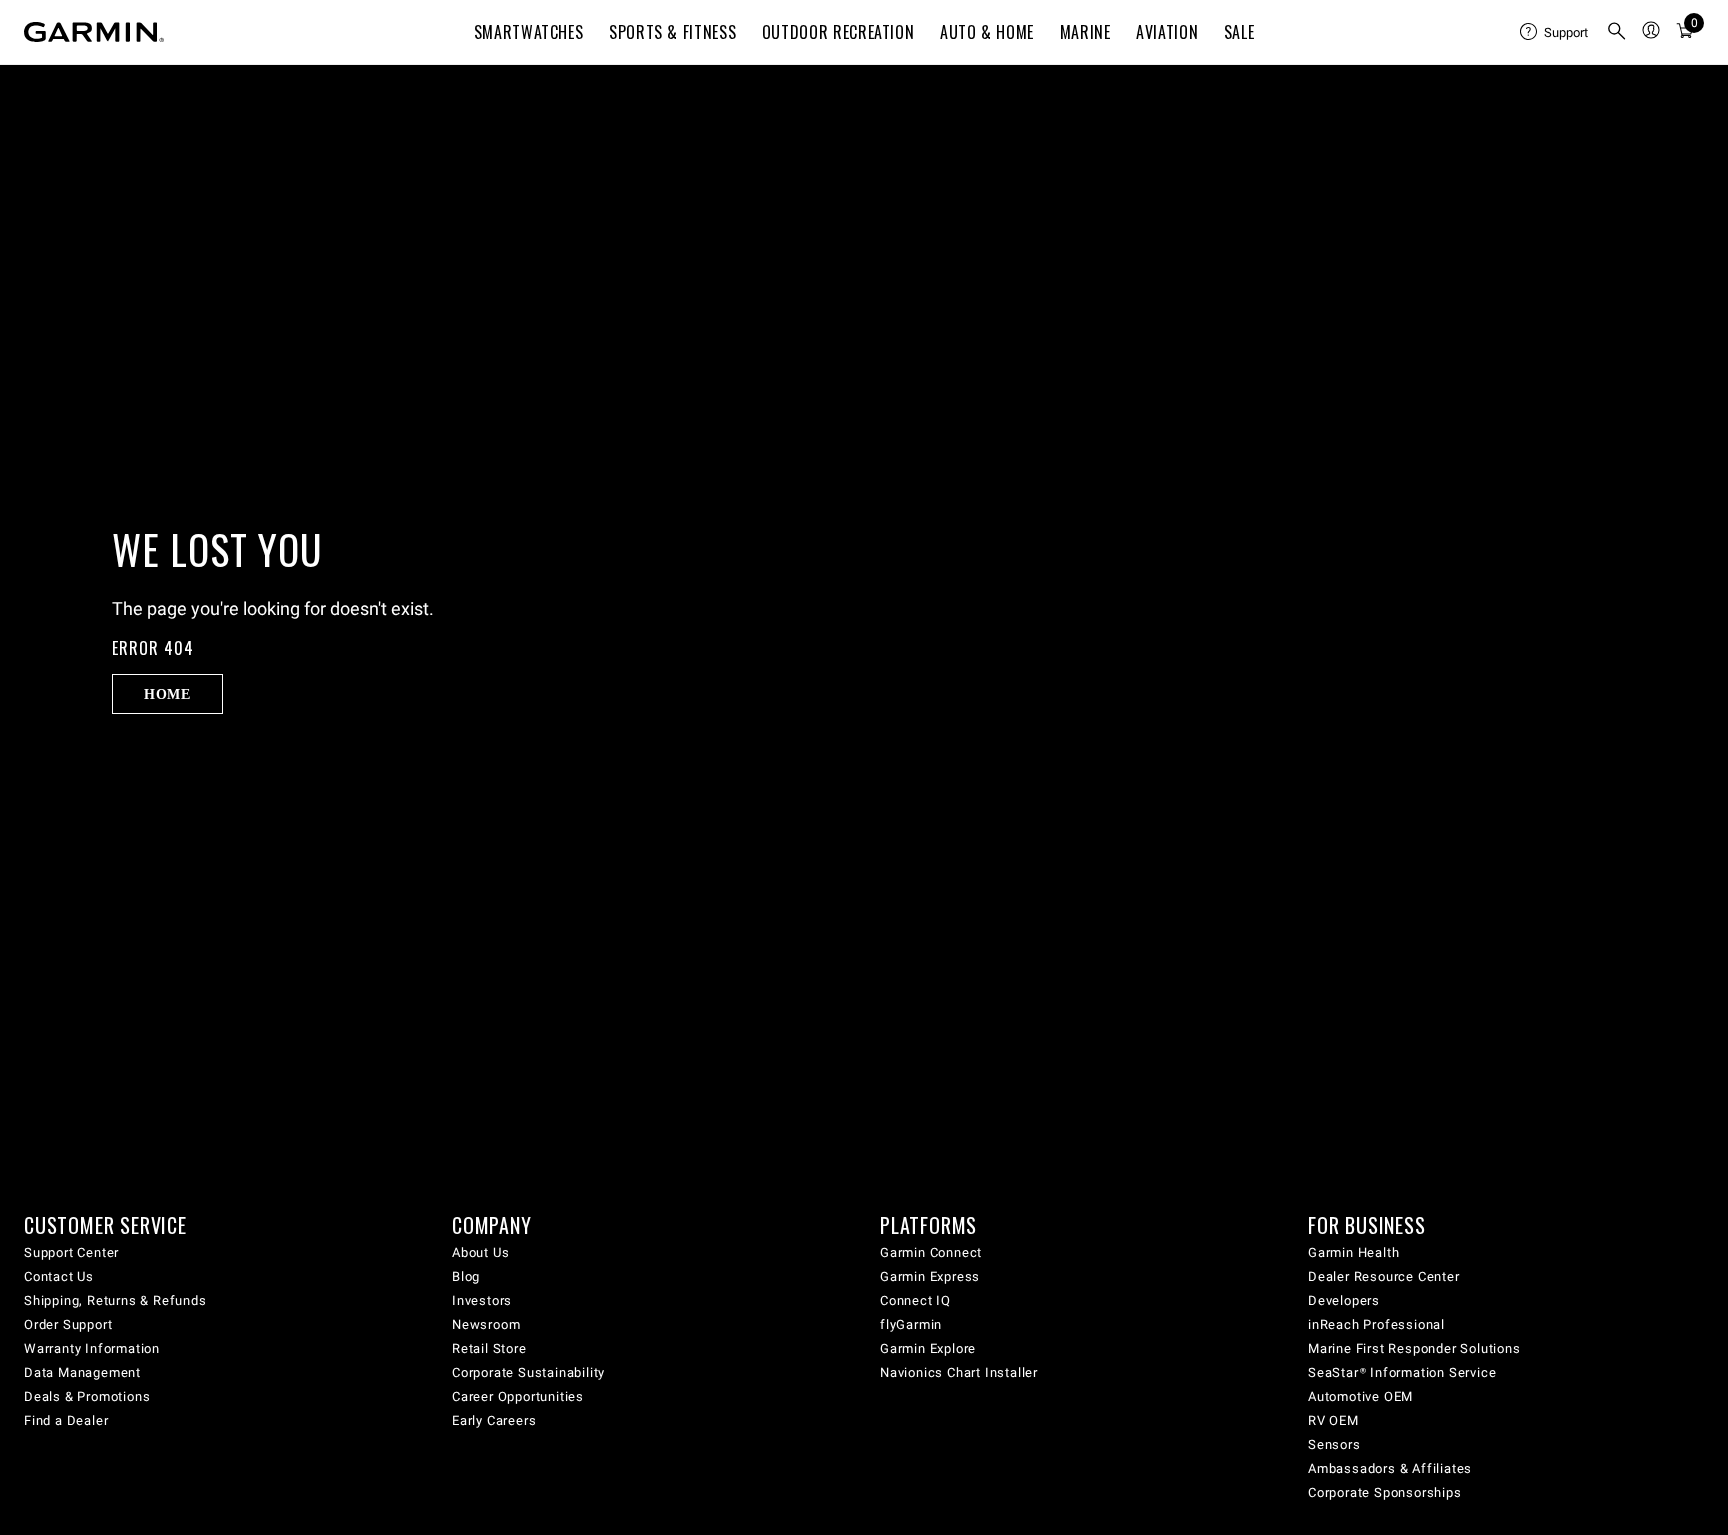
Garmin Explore (928, 1348)
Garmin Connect (931, 1252)
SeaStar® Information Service (1402, 1372)
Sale (1239, 32)
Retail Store (489, 1348)
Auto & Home (987, 32)
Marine (1085, 32)
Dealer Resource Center (1384, 1276)
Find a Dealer (66, 1420)
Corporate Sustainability (528, 1372)
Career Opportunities (518, 1396)
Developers (1344, 1300)
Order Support (68, 1324)
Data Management (82, 1372)
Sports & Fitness (672, 32)
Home (167, 694)
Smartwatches (529, 32)
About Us (480, 1252)
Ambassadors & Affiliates (1390, 1468)
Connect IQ (915, 1300)
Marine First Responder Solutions (1414, 1348)
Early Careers (494, 1420)
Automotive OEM (1360, 1396)
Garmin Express (930, 1276)
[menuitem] (1555, 32)
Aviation (1167, 32)
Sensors (1334, 1444)
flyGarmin (911, 1324)
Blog (466, 1276)
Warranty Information (92, 1348)
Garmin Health (1353, 1252)
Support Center (71, 1252)
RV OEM (1333, 1420)
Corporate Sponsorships (1385, 1492)
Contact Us (59, 1276)
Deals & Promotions (87, 1396)
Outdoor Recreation (838, 32)
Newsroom (486, 1324)
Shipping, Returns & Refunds (115, 1300)
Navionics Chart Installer (959, 1372)
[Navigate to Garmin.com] (94, 32)
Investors (482, 1300)
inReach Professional (1376, 1324)
